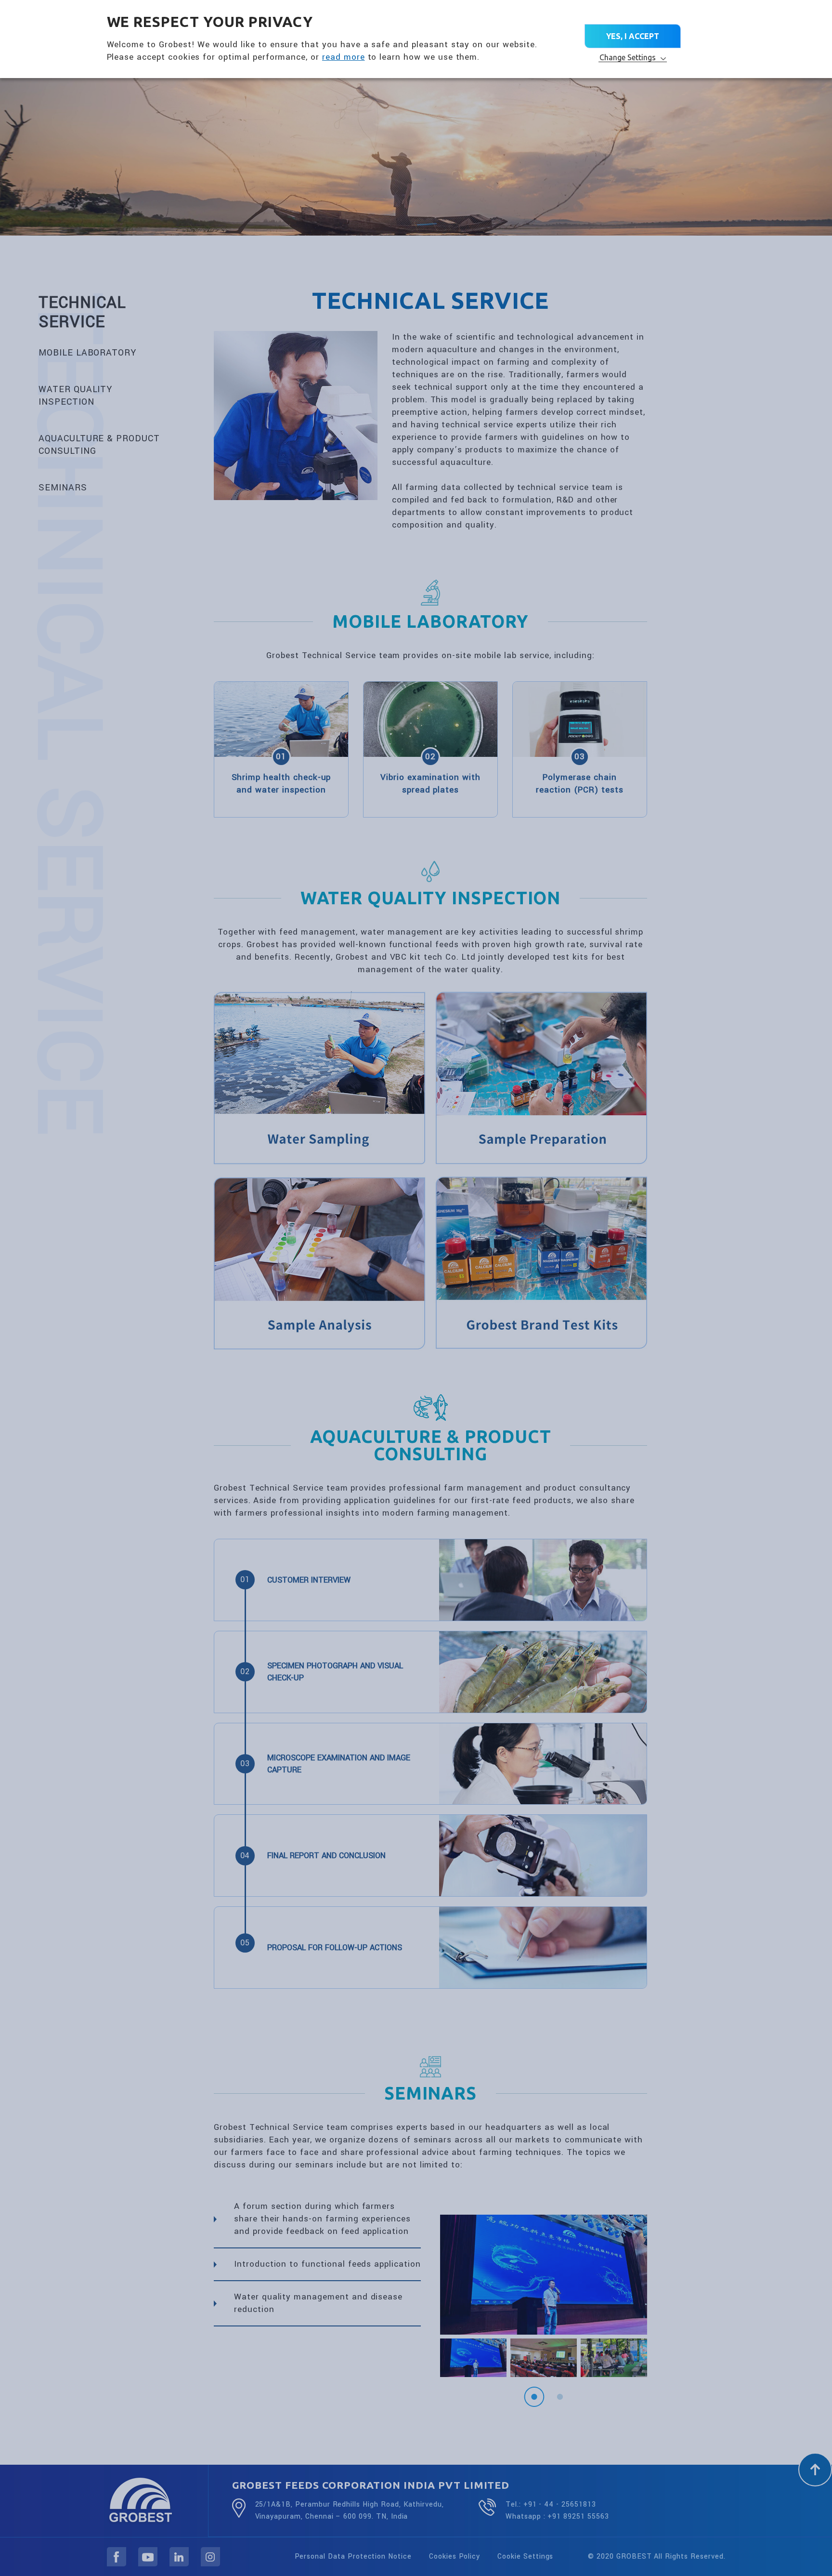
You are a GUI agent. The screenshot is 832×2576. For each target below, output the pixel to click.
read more (344, 57)
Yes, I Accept (633, 36)
